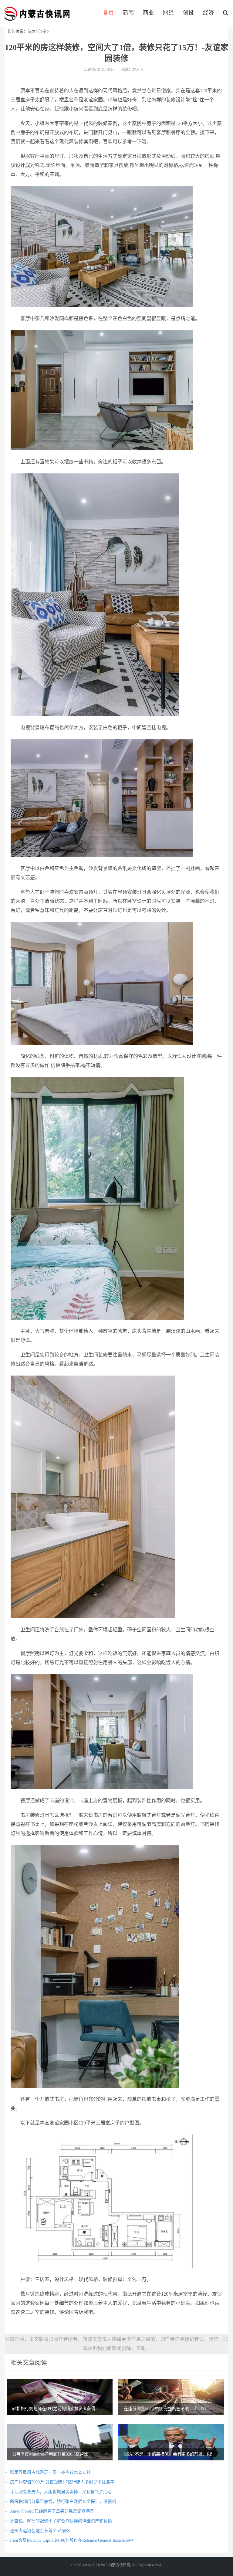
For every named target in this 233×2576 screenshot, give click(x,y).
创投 (188, 13)
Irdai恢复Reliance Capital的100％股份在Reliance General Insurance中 (72, 2540)
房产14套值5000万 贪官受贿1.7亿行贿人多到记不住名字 (62, 2482)
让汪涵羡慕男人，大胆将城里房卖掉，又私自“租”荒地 (61, 2492)
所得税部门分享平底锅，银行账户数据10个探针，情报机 (63, 2502)
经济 (208, 13)
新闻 (128, 13)
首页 (108, 13)
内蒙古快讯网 (37, 14)
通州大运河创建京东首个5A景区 (40, 2531)
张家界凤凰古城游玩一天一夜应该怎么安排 (50, 2472)
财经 (168, 13)
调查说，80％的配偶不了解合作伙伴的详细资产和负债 (61, 2521)
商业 (148, 13)
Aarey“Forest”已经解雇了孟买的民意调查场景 (52, 2511)
